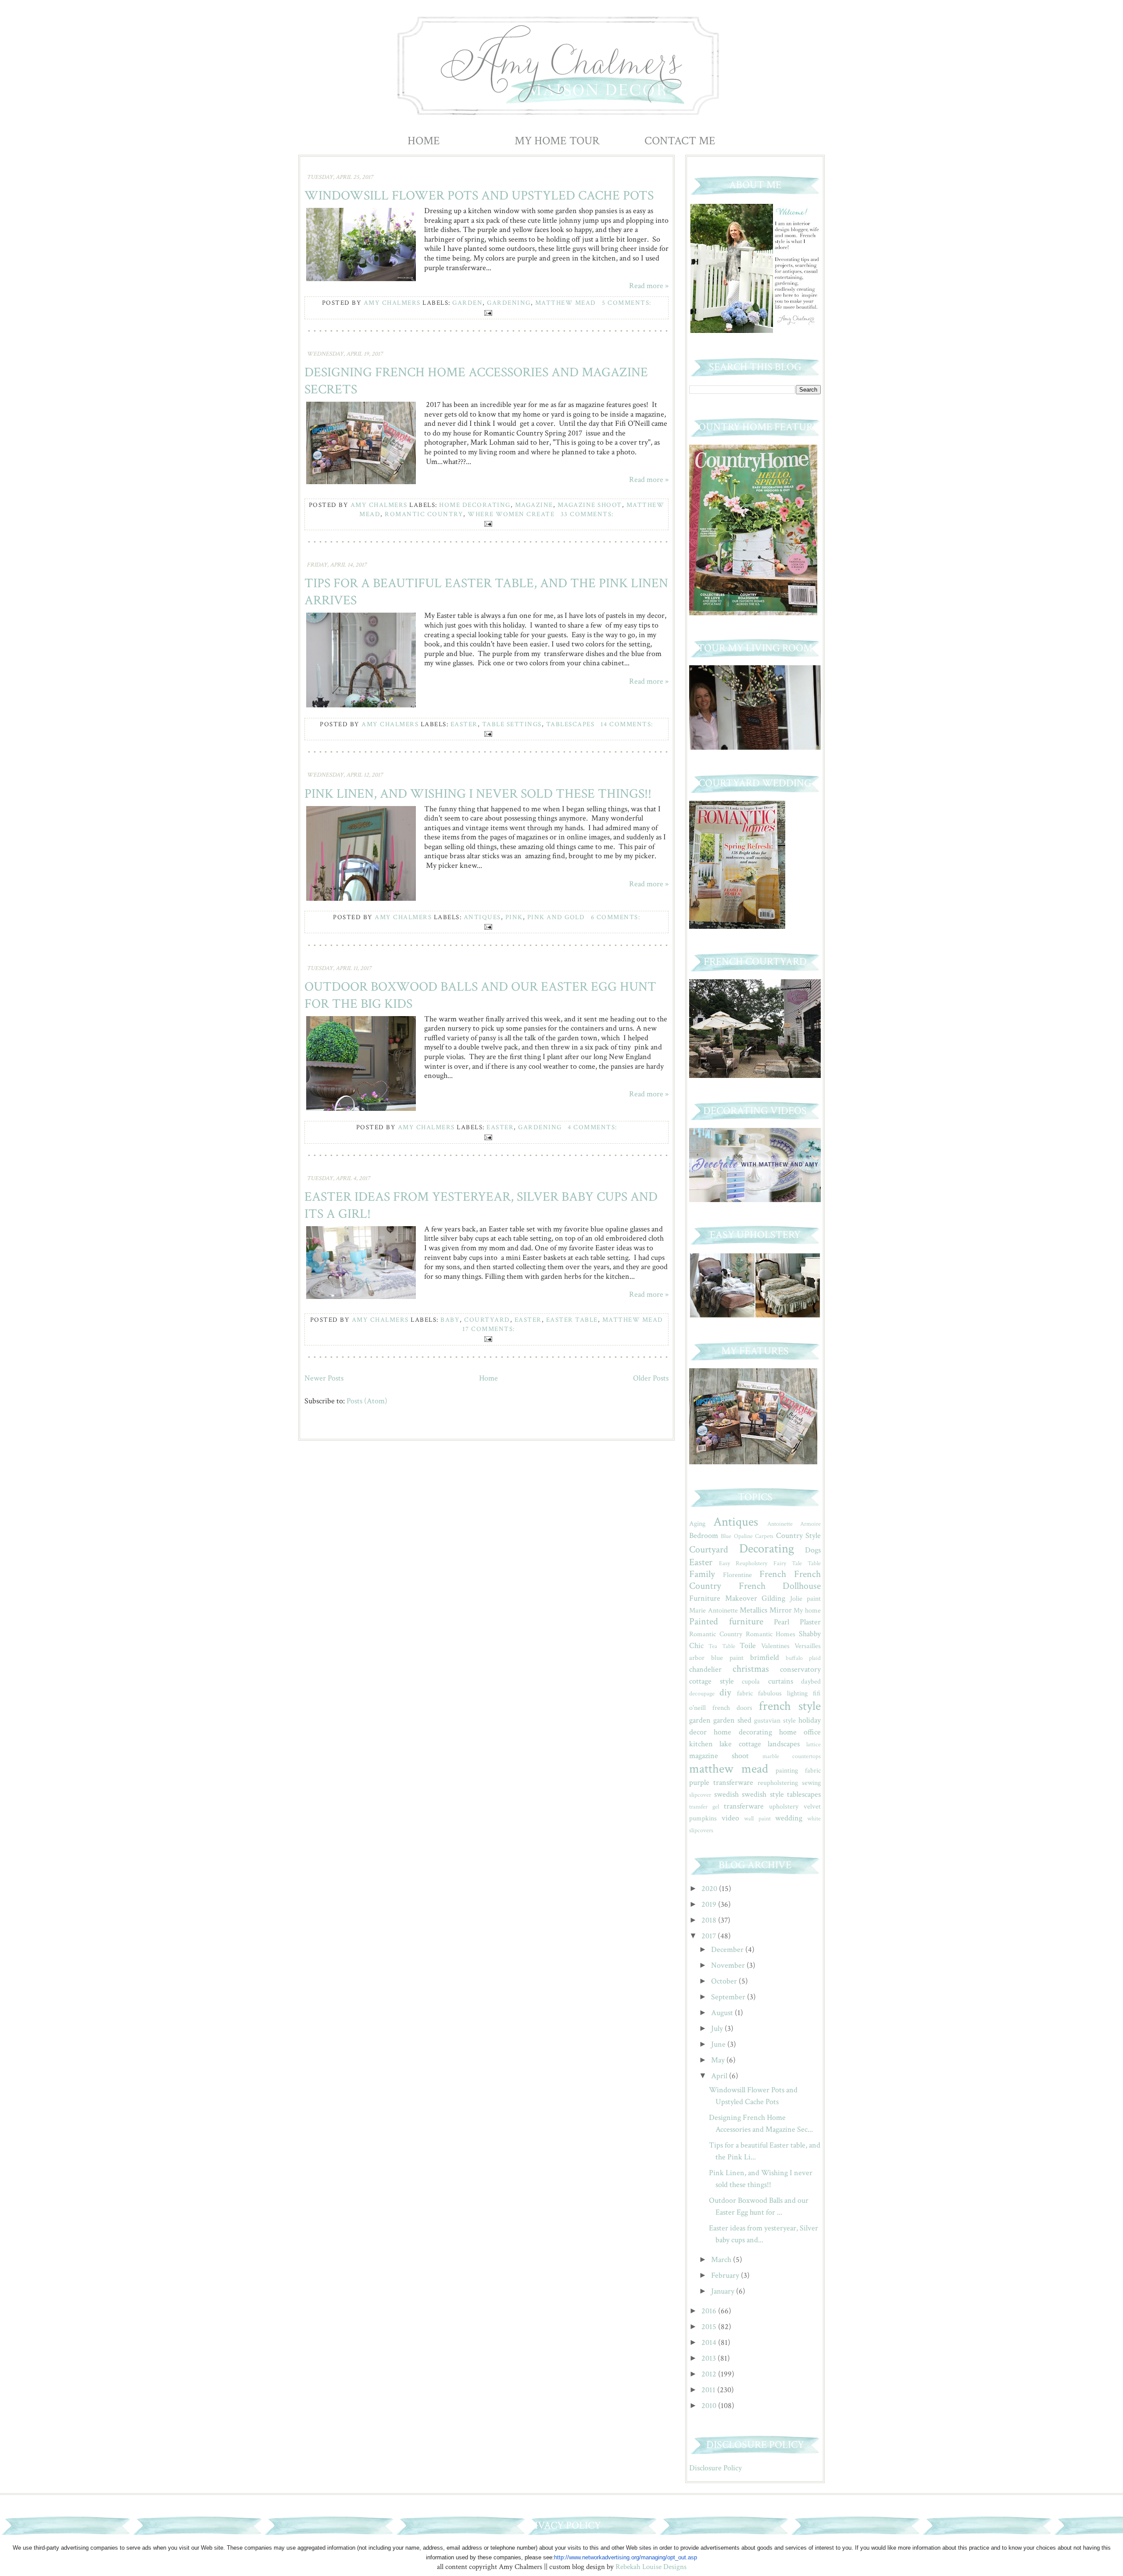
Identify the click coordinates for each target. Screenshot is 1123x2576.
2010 (710, 2406)
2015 (710, 2327)
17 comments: (489, 1329)
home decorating (475, 505)
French (773, 1574)
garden (467, 303)
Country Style (798, 1536)
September (729, 1997)
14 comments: (627, 724)
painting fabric (798, 1771)
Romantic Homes (771, 1634)
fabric (745, 1693)
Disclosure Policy (715, 2468)
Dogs (813, 1550)
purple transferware (721, 1782)
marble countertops (792, 1756)
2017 (710, 1936)
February (726, 2275)
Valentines (775, 1646)
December (728, 1950)
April (720, 2076)
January (724, 2291)
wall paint (757, 1818)
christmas (751, 1669)
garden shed (732, 1720)
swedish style (763, 1794)
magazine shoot (590, 505)
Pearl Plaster (797, 1622)
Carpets (764, 1536)
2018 (710, 1920)
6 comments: (616, 917)
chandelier (705, 1669)
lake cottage (740, 1744)
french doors (732, 1708)
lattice (814, 1744)
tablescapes (570, 724)
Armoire (810, 1524)
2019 (710, 1904)
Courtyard (487, 1320)
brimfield (765, 1657)
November (729, 1965)
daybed (811, 1682)
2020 (710, 1889)
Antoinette (780, 1524)
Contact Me (680, 141)
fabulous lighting (783, 1693)
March (722, 2260)
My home (807, 1611)
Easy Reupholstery (743, 1563)
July (718, 2028)
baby (450, 1320)
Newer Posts (324, 1378)
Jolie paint (806, 1599)
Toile (748, 1646)
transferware (744, 1806)
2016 (710, 2311)
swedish (726, 1794)
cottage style (712, 1681)
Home (424, 141)
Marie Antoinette (713, 1611)
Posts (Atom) (367, 1401)
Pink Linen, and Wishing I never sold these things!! (478, 794)
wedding (789, 1818)
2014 (710, 2342)
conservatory (800, 1669)
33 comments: (587, 514)
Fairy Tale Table (797, 1563)
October (725, 1981)
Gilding (773, 1598)
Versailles (808, 1646)
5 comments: (627, 303)
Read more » (649, 286)
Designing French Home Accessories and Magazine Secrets (476, 381)
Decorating (767, 1549)
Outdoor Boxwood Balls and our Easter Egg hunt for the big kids (480, 995)
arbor (697, 1658)
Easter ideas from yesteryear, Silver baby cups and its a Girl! (481, 1206)
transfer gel (704, 1807)
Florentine (737, 1575)
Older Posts (651, 1378)
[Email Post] (486, 312)
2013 (710, 2358)
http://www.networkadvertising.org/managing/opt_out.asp (626, 2557)
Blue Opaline (737, 1536)
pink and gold (556, 917)
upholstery (784, 1807)
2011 (709, 2390)
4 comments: (592, 1127)
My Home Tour (557, 141)
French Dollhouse (780, 1586)
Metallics (753, 1610)
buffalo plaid (803, 1658)
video (730, 1818)
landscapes (784, 1744)
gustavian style (775, 1721)
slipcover (700, 1795)
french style (790, 1706)
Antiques (482, 917)
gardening (509, 303)
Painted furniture (726, 1622)
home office (800, 1732)
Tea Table (722, 1646)
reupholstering (778, 1783)
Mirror (781, 1610)
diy (725, 1693)
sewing (811, 1783)
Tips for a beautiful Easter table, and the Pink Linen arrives (486, 592)
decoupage (702, 1693)
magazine (534, 505)
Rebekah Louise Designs (651, 2567)
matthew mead (566, 303)
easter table (572, 1320)
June (719, 2044)
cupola (751, 1682)
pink (514, 917)
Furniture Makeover (723, 1598)
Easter (464, 724)
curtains (781, 1681)
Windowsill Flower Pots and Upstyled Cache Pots (479, 196)
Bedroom (704, 1536)
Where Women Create (511, 514)
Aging (697, 1524)
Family (702, 1574)
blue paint (727, 1658)
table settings (512, 724)
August (723, 2013)
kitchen (701, 1744)
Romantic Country (424, 514)
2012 (710, 2374)
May (719, 2060)
